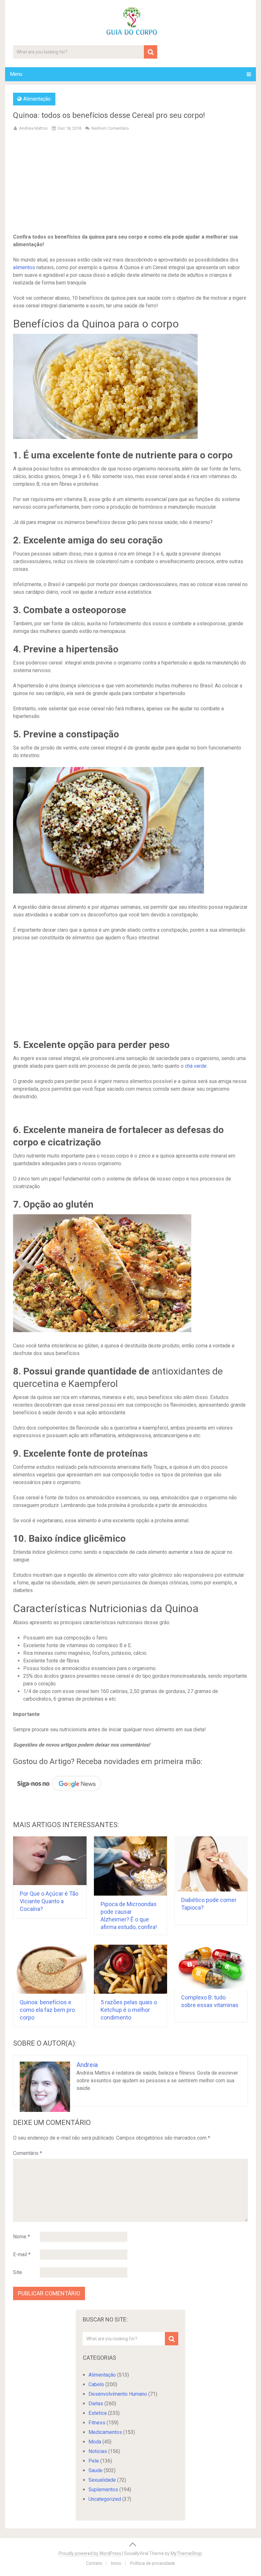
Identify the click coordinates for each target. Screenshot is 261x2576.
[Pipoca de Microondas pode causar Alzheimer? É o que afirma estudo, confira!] (131, 1866)
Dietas (96, 2404)
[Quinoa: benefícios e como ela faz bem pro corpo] (50, 1969)
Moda (95, 2442)
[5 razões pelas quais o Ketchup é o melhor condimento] (131, 1969)
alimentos (24, 267)
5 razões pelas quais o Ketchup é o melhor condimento (129, 2010)
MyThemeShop (186, 2553)
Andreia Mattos (33, 128)
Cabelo (96, 2384)
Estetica (98, 2413)
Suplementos (103, 2490)
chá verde (196, 1066)
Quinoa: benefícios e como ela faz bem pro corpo (47, 2010)
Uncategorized (105, 2499)
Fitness (97, 2423)
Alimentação (37, 99)
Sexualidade (102, 2480)
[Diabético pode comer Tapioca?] (211, 1864)
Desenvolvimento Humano (118, 2394)
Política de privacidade (153, 2563)
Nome (21, 2237)
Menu (16, 74)
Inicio (116, 2563)
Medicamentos (105, 2432)
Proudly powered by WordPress (90, 2553)
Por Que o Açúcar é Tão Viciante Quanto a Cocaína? (49, 1901)
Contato (94, 2563)
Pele (94, 2461)
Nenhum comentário (110, 128)
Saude (95, 2470)
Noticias (98, 2451)
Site (18, 2272)
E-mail (22, 2254)
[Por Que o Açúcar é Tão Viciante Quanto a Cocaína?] (50, 1861)
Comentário (28, 2153)
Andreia (87, 2065)
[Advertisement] (131, 183)
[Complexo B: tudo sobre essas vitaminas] (211, 1967)
